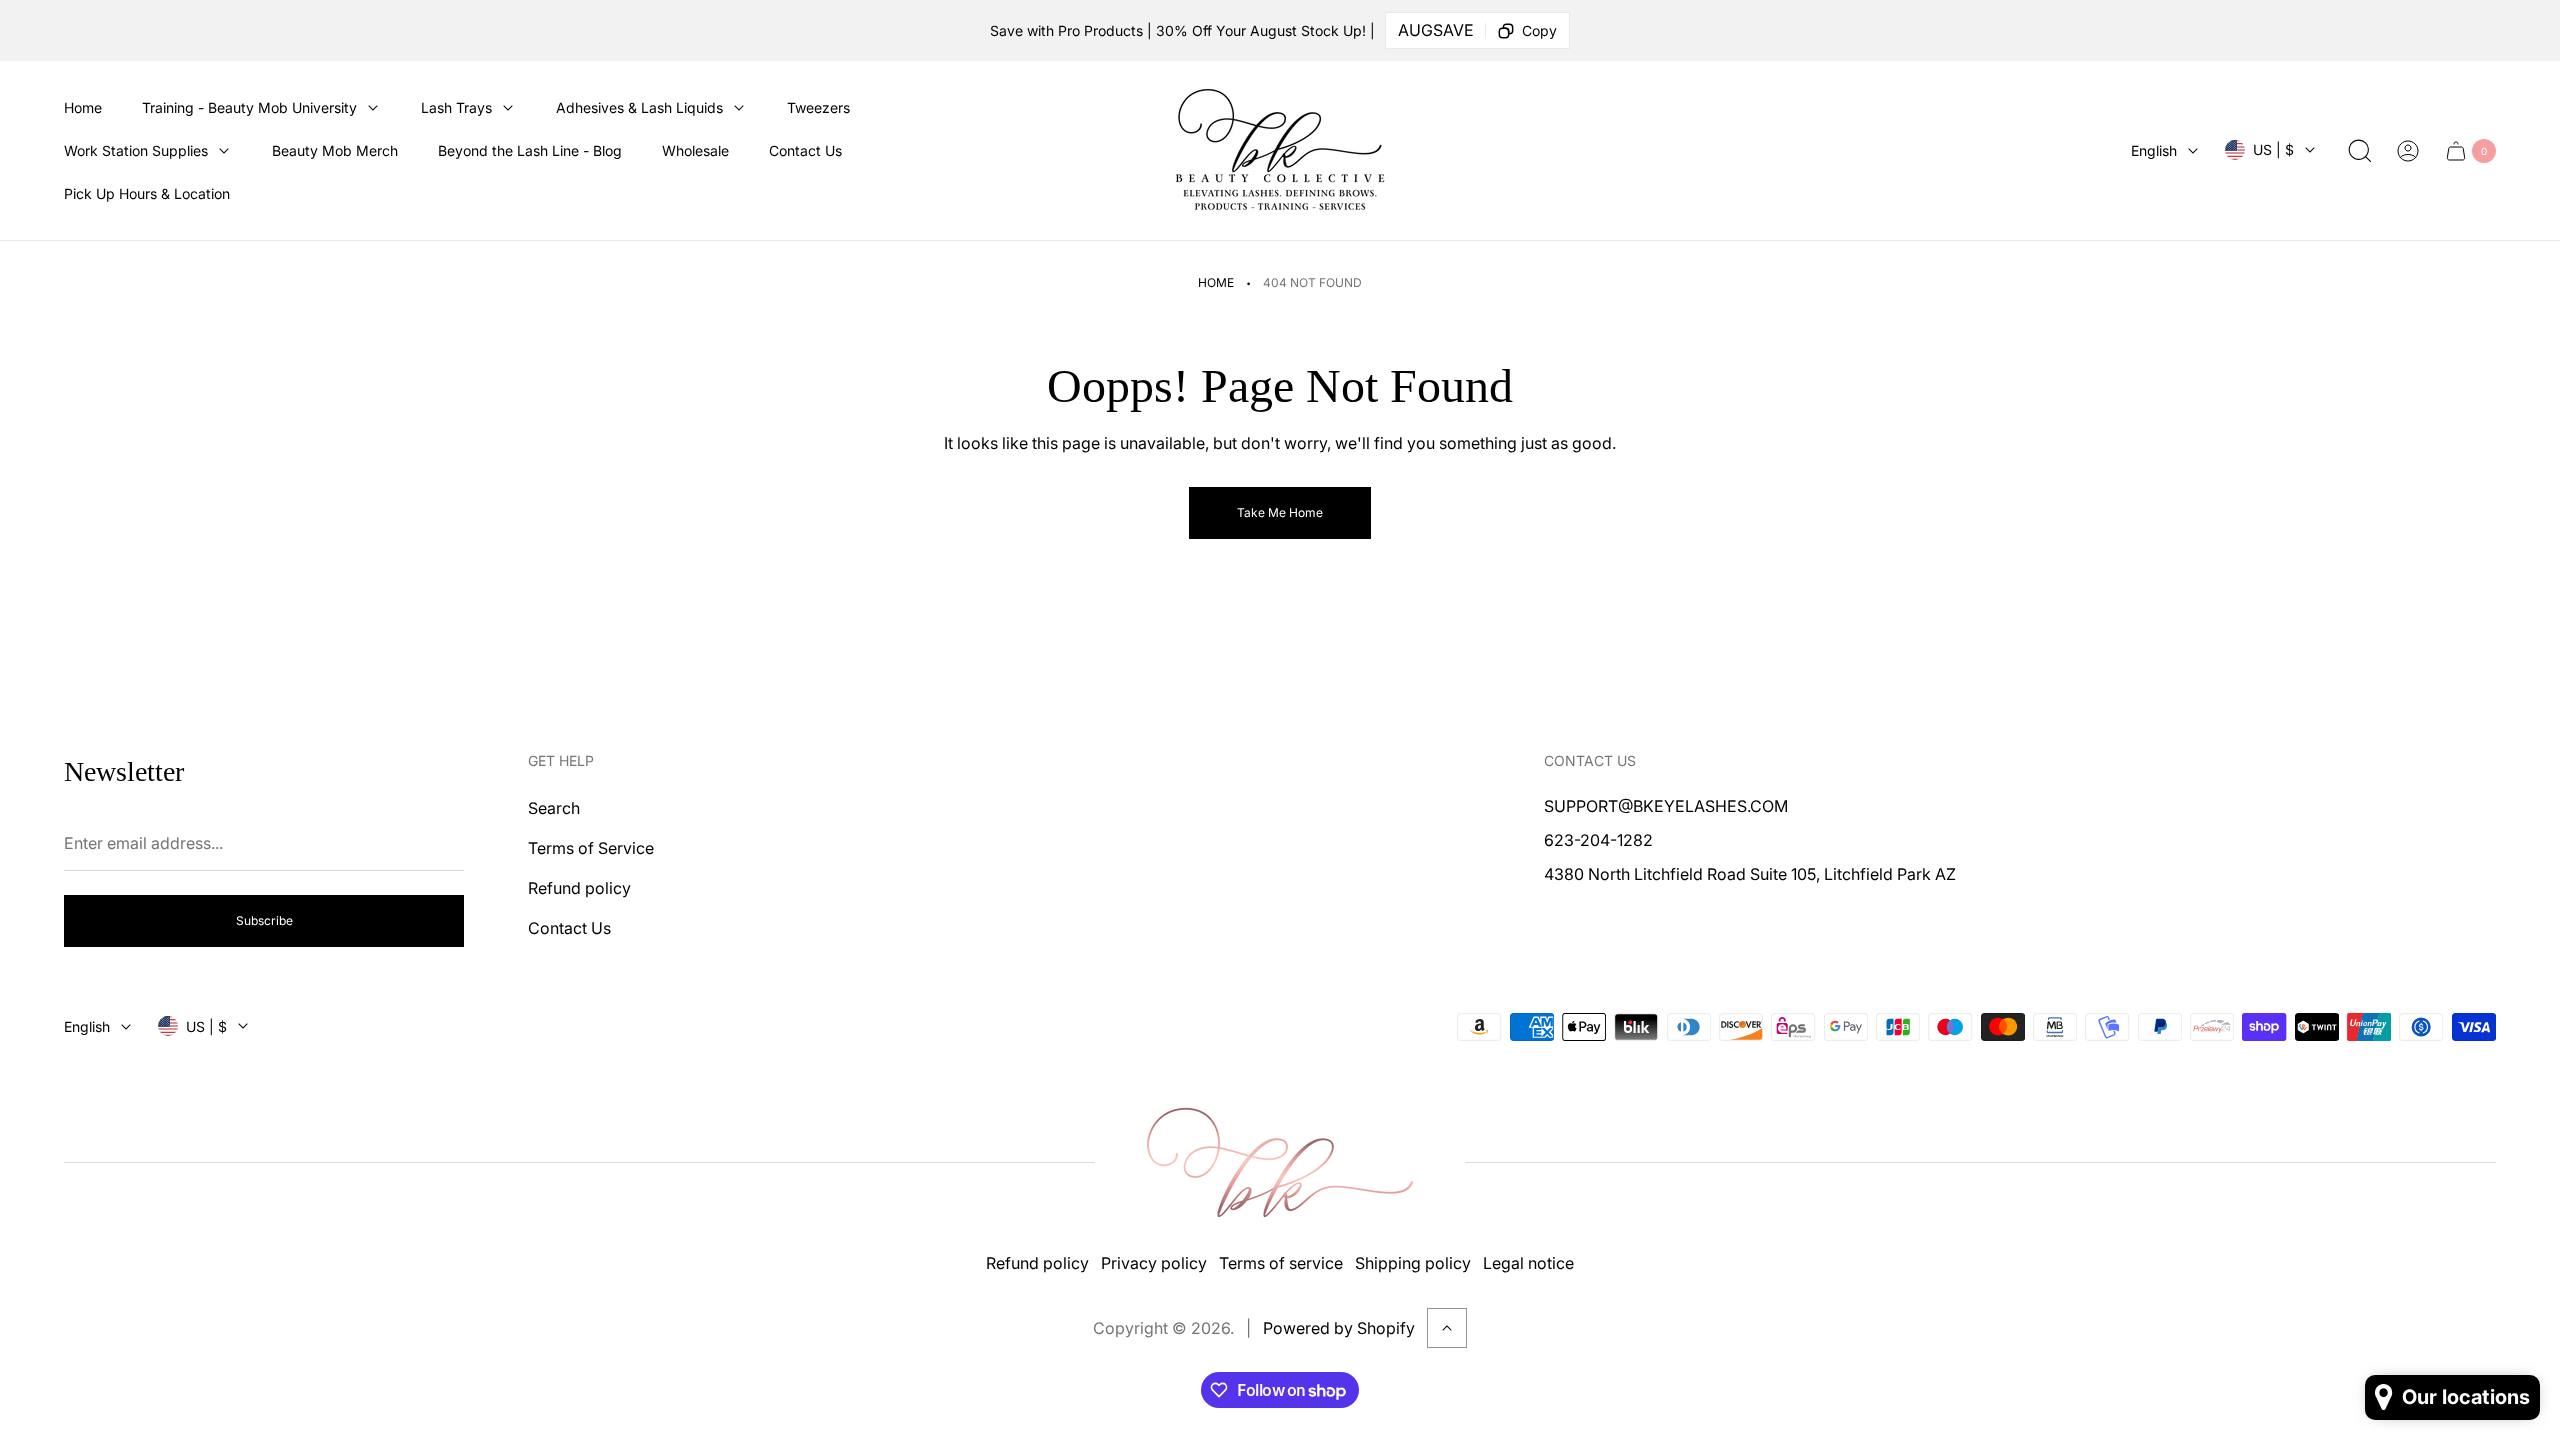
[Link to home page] (1280, 1162)
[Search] (2360, 151)
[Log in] (2408, 151)
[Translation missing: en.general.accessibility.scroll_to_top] (1447, 1328)
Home (1216, 282)
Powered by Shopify (1339, 1328)
